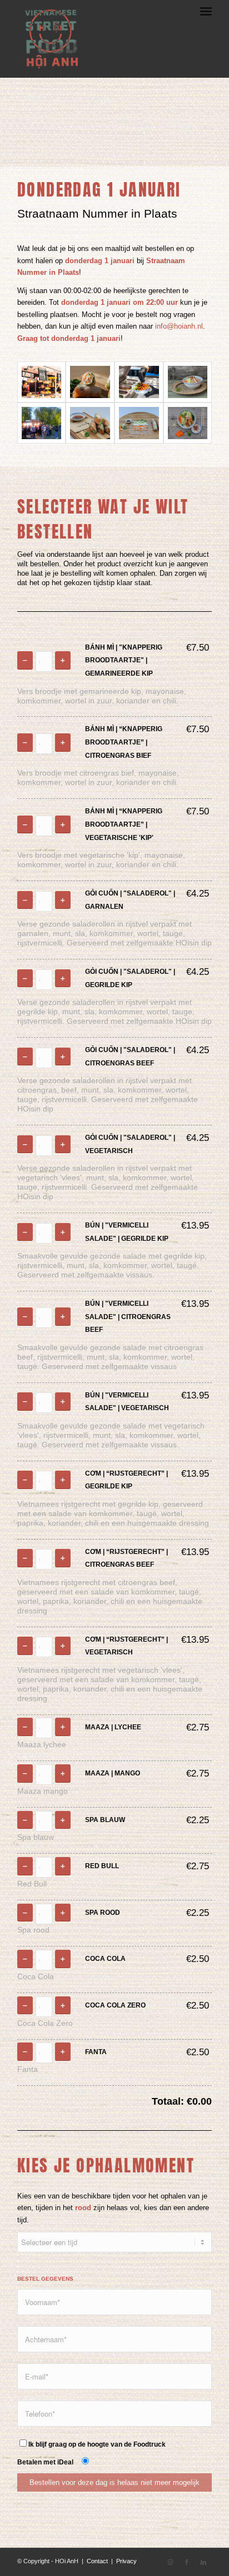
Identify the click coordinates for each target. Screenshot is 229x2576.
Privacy (126, 2561)
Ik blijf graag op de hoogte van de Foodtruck (97, 2444)
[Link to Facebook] (187, 2562)
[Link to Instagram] (170, 2562)
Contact (97, 2561)
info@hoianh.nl (179, 326)
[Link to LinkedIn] (203, 2562)
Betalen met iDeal (47, 2462)
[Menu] (206, 22)
